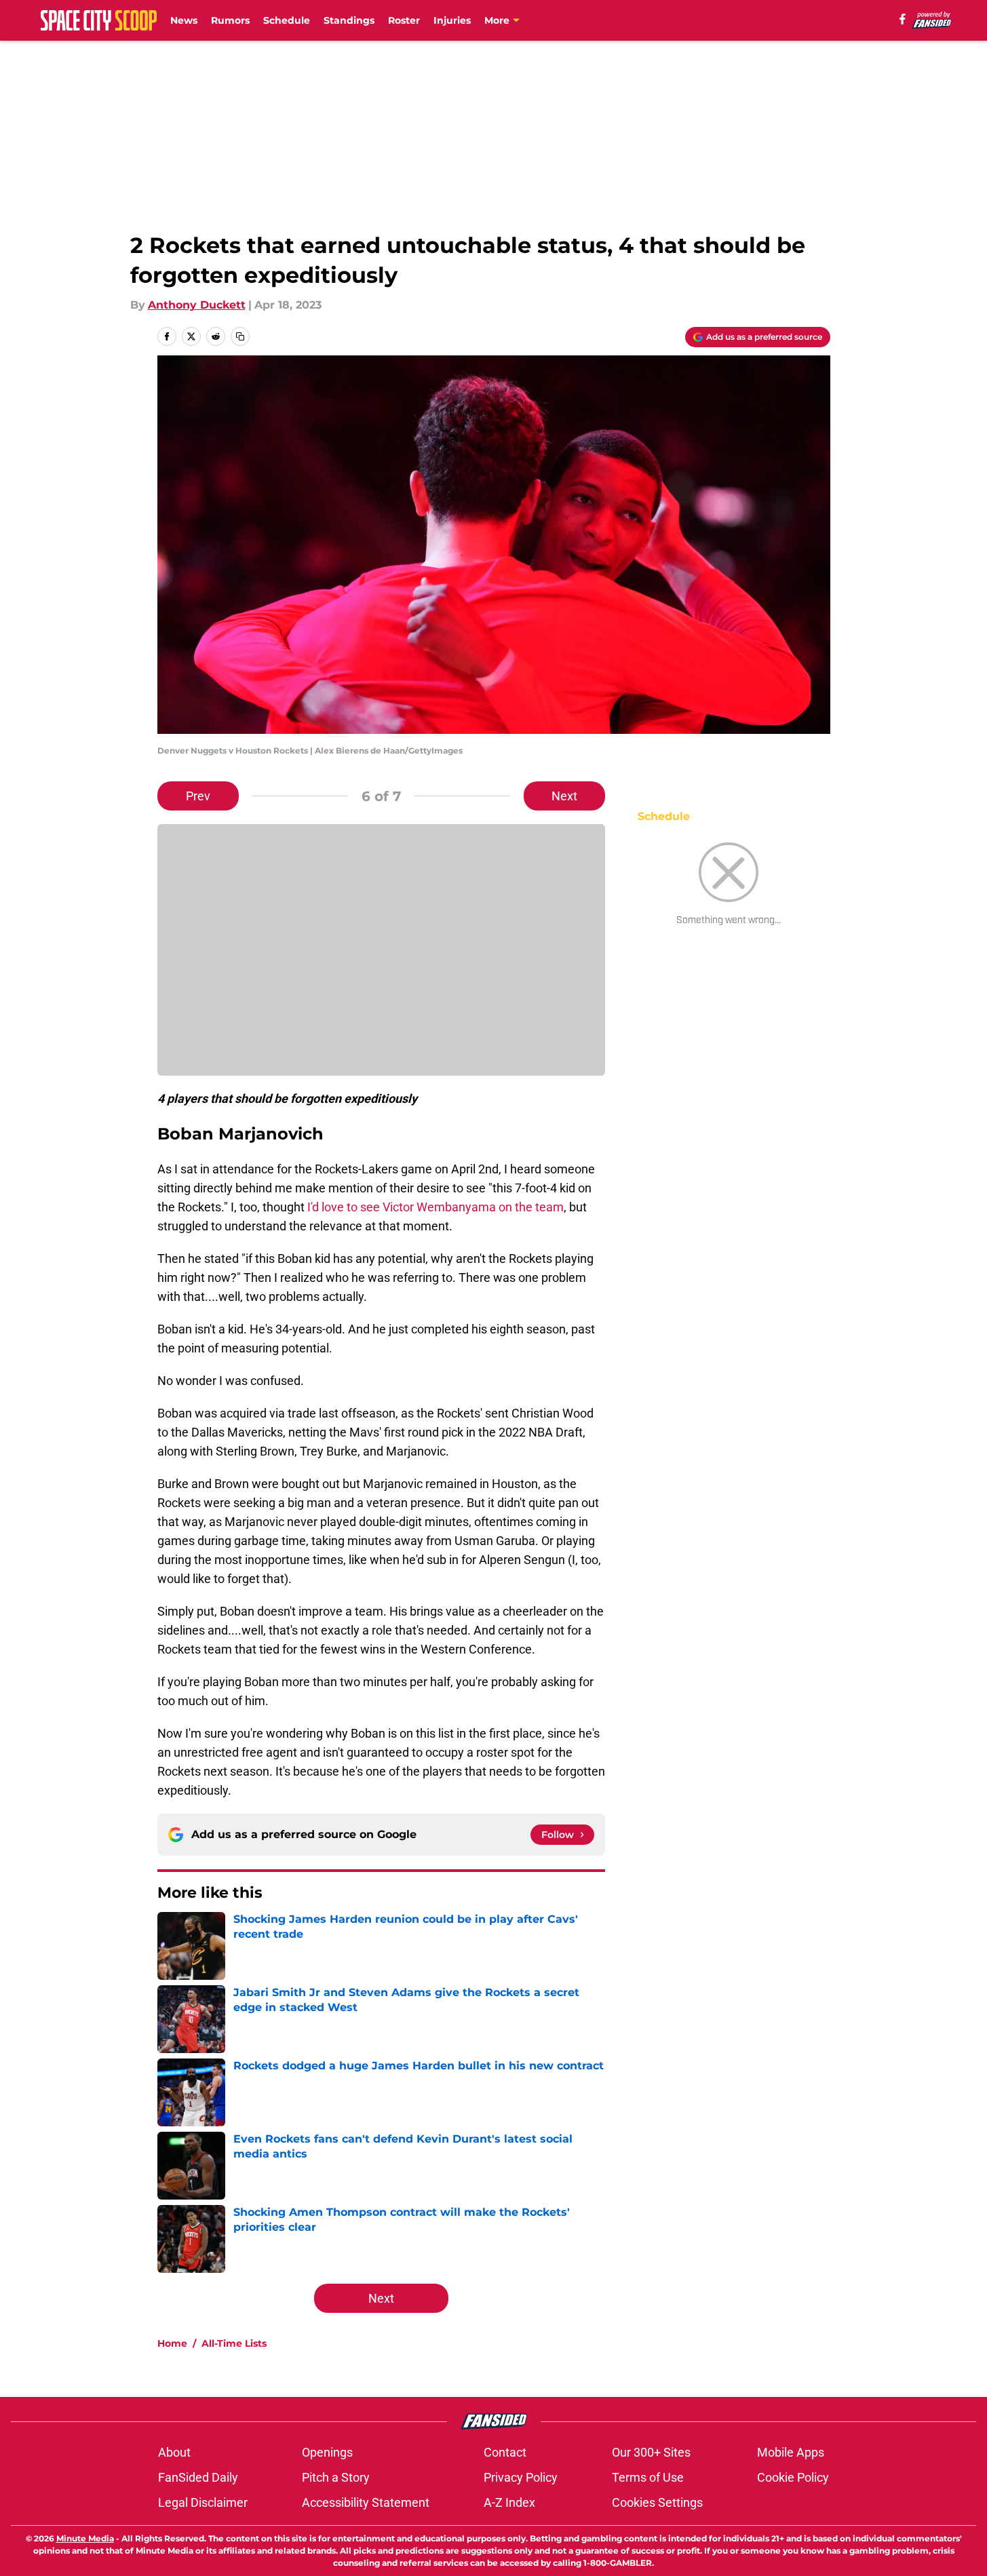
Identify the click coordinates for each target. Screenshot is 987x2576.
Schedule (287, 20)
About (174, 2452)
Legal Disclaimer (203, 2502)
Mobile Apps (791, 2452)
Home (172, 2343)
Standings (349, 20)
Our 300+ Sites (651, 2452)
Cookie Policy (793, 2477)
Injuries (452, 20)
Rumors (230, 20)
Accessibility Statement (366, 2502)
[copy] (240, 336)
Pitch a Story (336, 2477)
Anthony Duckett (197, 305)
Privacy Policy (521, 2477)
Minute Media (85, 2538)
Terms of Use (648, 2477)
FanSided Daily (198, 2477)
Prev (198, 796)
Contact (505, 2452)
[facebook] (903, 19)
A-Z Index (509, 2502)
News (184, 20)
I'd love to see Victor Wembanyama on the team (436, 1207)
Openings (327, 2452)
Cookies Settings (657, 2502)
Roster (404, 20)
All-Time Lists (234, 2343)
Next (564, 796)
